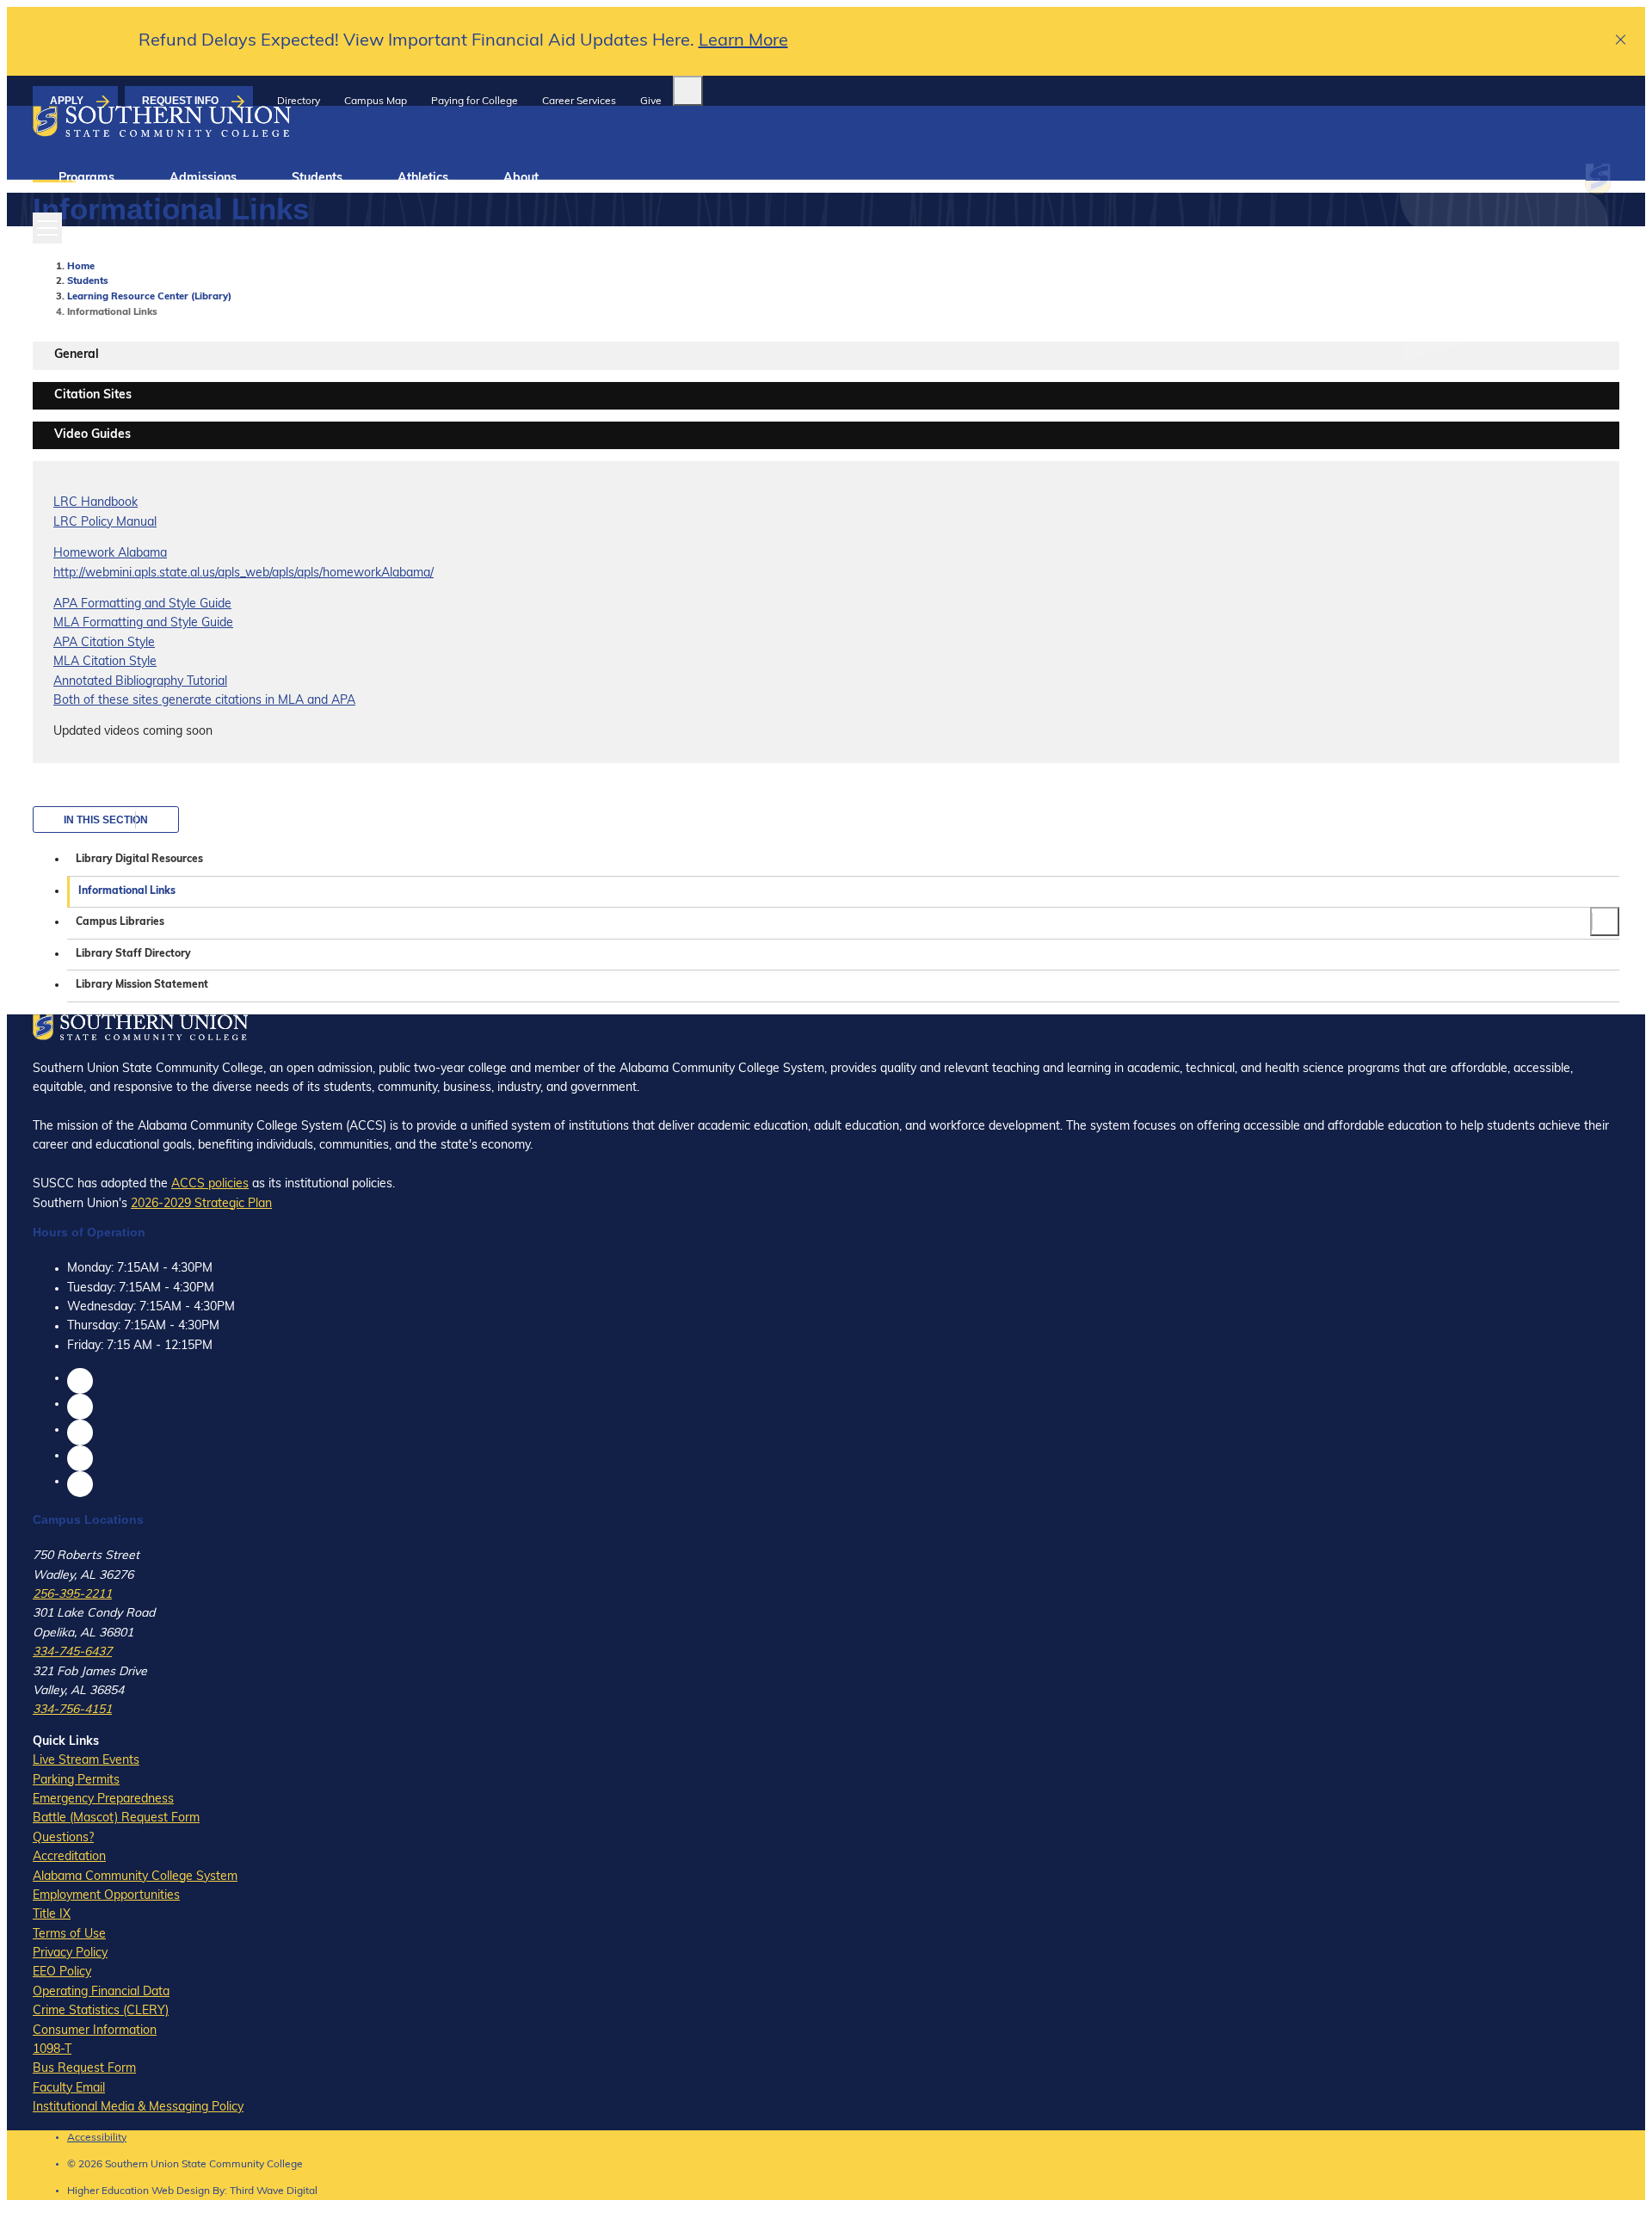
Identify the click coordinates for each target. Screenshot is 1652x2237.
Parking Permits (76, 1781)
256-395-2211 (72, 1595)
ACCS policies (210, 1184)
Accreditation (69, 1857)
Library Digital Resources (139, 860)
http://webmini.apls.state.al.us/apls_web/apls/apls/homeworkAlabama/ (243, 573)
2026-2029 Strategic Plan (201, 1204)
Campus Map (376, 102)
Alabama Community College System (135, 1877)
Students (317, 179)
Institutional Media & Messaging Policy (138, 2108)
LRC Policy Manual (105, 523)
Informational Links (127, 891)
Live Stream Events (86, 1761)
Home (81, 267)
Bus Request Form (84, 2069)
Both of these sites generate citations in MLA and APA (204, 701)
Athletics (423, 179)
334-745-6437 (72, 1652)
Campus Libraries (120, 922)
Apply (67, 101)
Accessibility (97, 2138)
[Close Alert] (1621, 42)
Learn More (743, 41)
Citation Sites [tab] (93, 395)
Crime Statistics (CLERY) (101, 2011)
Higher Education (108, 2191)
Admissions (203, 179)
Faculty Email (69, 2089)
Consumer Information (95, 2031)
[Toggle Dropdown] (1605, 921)
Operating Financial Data (101, 1992)
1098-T (52, 2050)
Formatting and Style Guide (154, 604)
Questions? (63, 1838)
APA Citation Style (104, 643)
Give (651, 102)
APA (65, 604)
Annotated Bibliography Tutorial (140, 682)
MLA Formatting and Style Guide (143, 623)
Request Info (180, 101)
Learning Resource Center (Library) (149, 297)
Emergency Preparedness (103, 1799)
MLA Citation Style (105, 662)
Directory (299, 102)
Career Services (579, 102)
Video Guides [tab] (92, 435)
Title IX (52, 1915)
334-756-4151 (72, 1710)
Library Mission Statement (142, 985)
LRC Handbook (96, 503)
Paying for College (475, 102)
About (521, 179)
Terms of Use (69, 1935)
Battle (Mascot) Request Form (116, 1818)
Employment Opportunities (106, 1896)
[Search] (688, 91)
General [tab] (77, 355)
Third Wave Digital (274, 2191)
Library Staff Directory (133, 954)
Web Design (181, 2191)
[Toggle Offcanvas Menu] (47, 228)
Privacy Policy (70, 1954)
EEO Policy (62, 1972)
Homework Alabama (110, 554)
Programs (86, 179)
